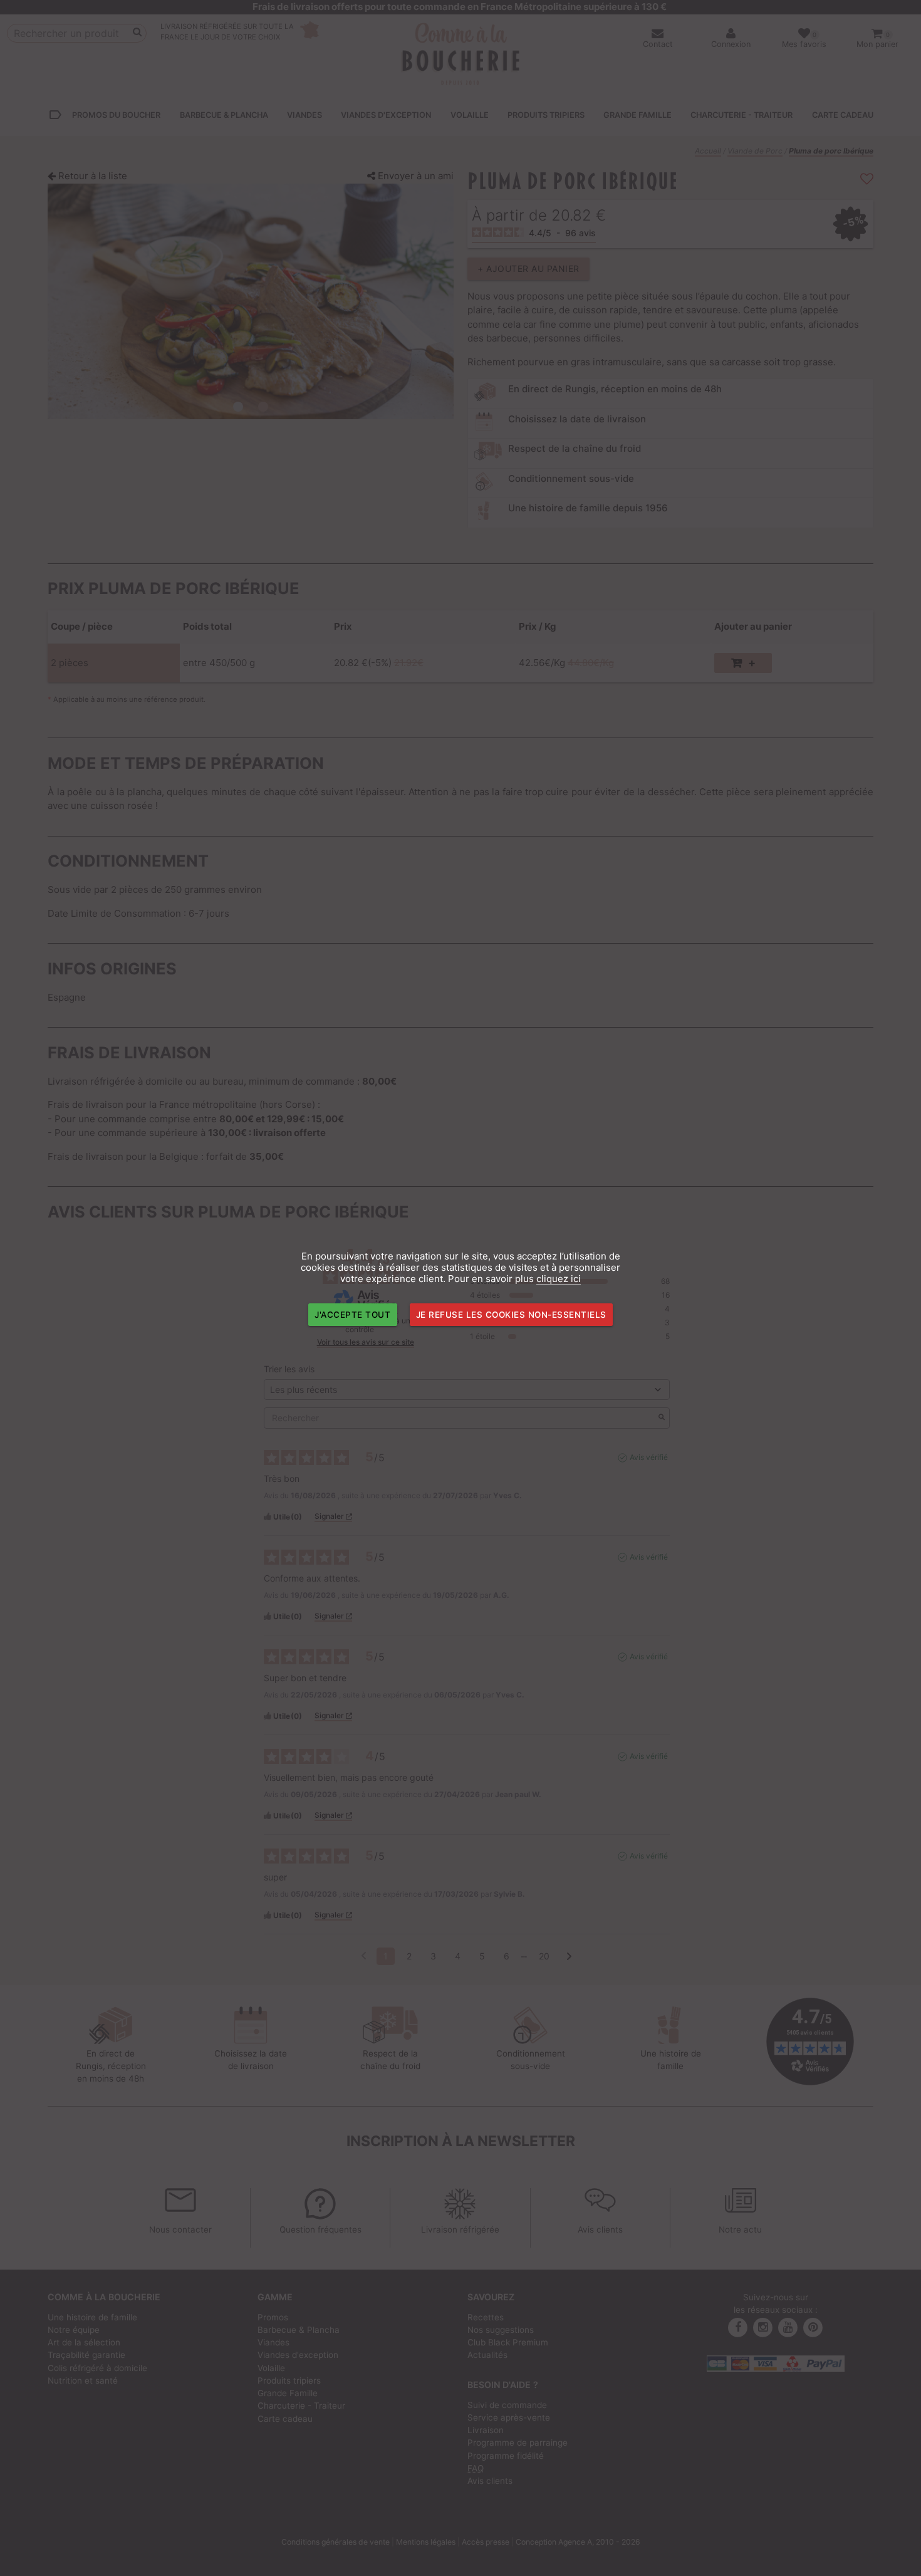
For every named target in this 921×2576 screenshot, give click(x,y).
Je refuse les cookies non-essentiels (511, 1315)
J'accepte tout (352, 1315)
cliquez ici (559, 1279)
